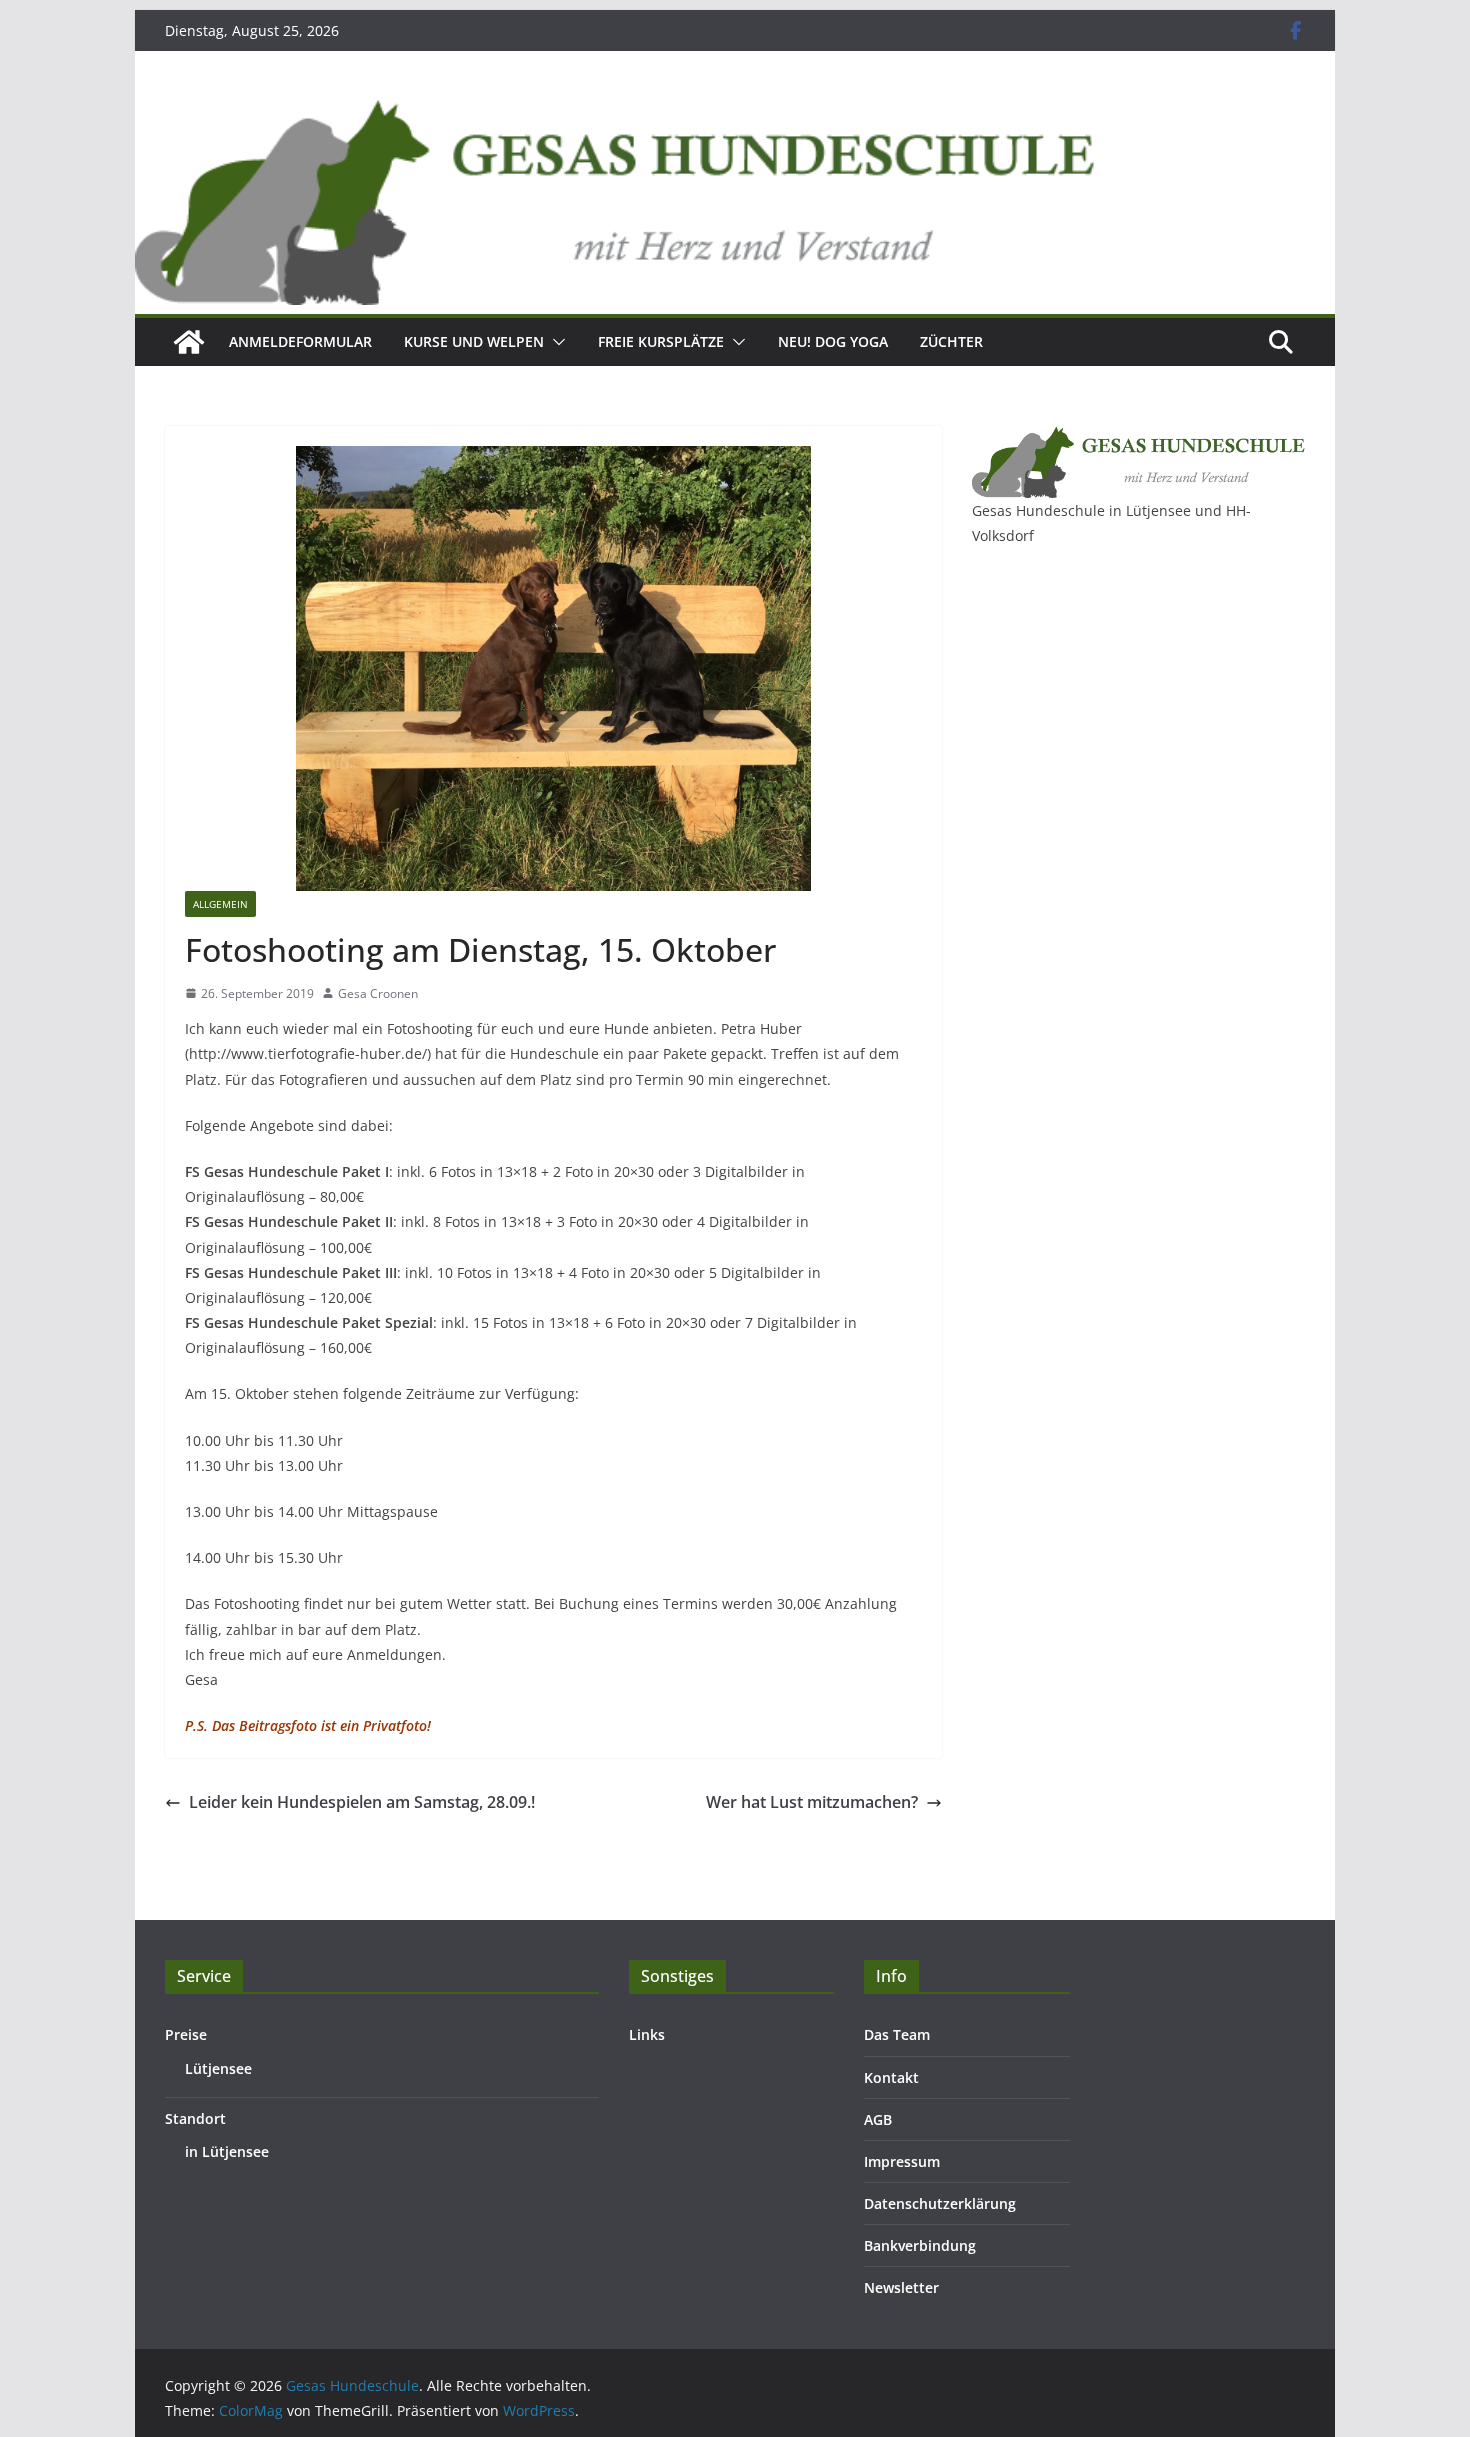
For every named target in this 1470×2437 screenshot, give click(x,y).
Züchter (951, 341)
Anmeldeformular (300, 341)
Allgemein (220, 904)
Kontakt (891, 2077)
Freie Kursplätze (661, 341)
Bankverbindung (920, 2245)
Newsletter (901, 2287)
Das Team (897, 2034)
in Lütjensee (227, 2151)
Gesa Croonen (378, 993)
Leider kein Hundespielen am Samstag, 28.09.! (362, 1802)
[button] (555, 342)
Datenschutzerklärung (940, 2203)
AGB (878, 2119)
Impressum (902, 2161)
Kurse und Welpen (474, 341)
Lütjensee (218, 2068)
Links (647, 2034)
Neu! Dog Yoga (833, 341)
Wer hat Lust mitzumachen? (812, 1802)
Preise (186, 2034)
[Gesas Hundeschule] (189, 342)
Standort (195, 2118)
